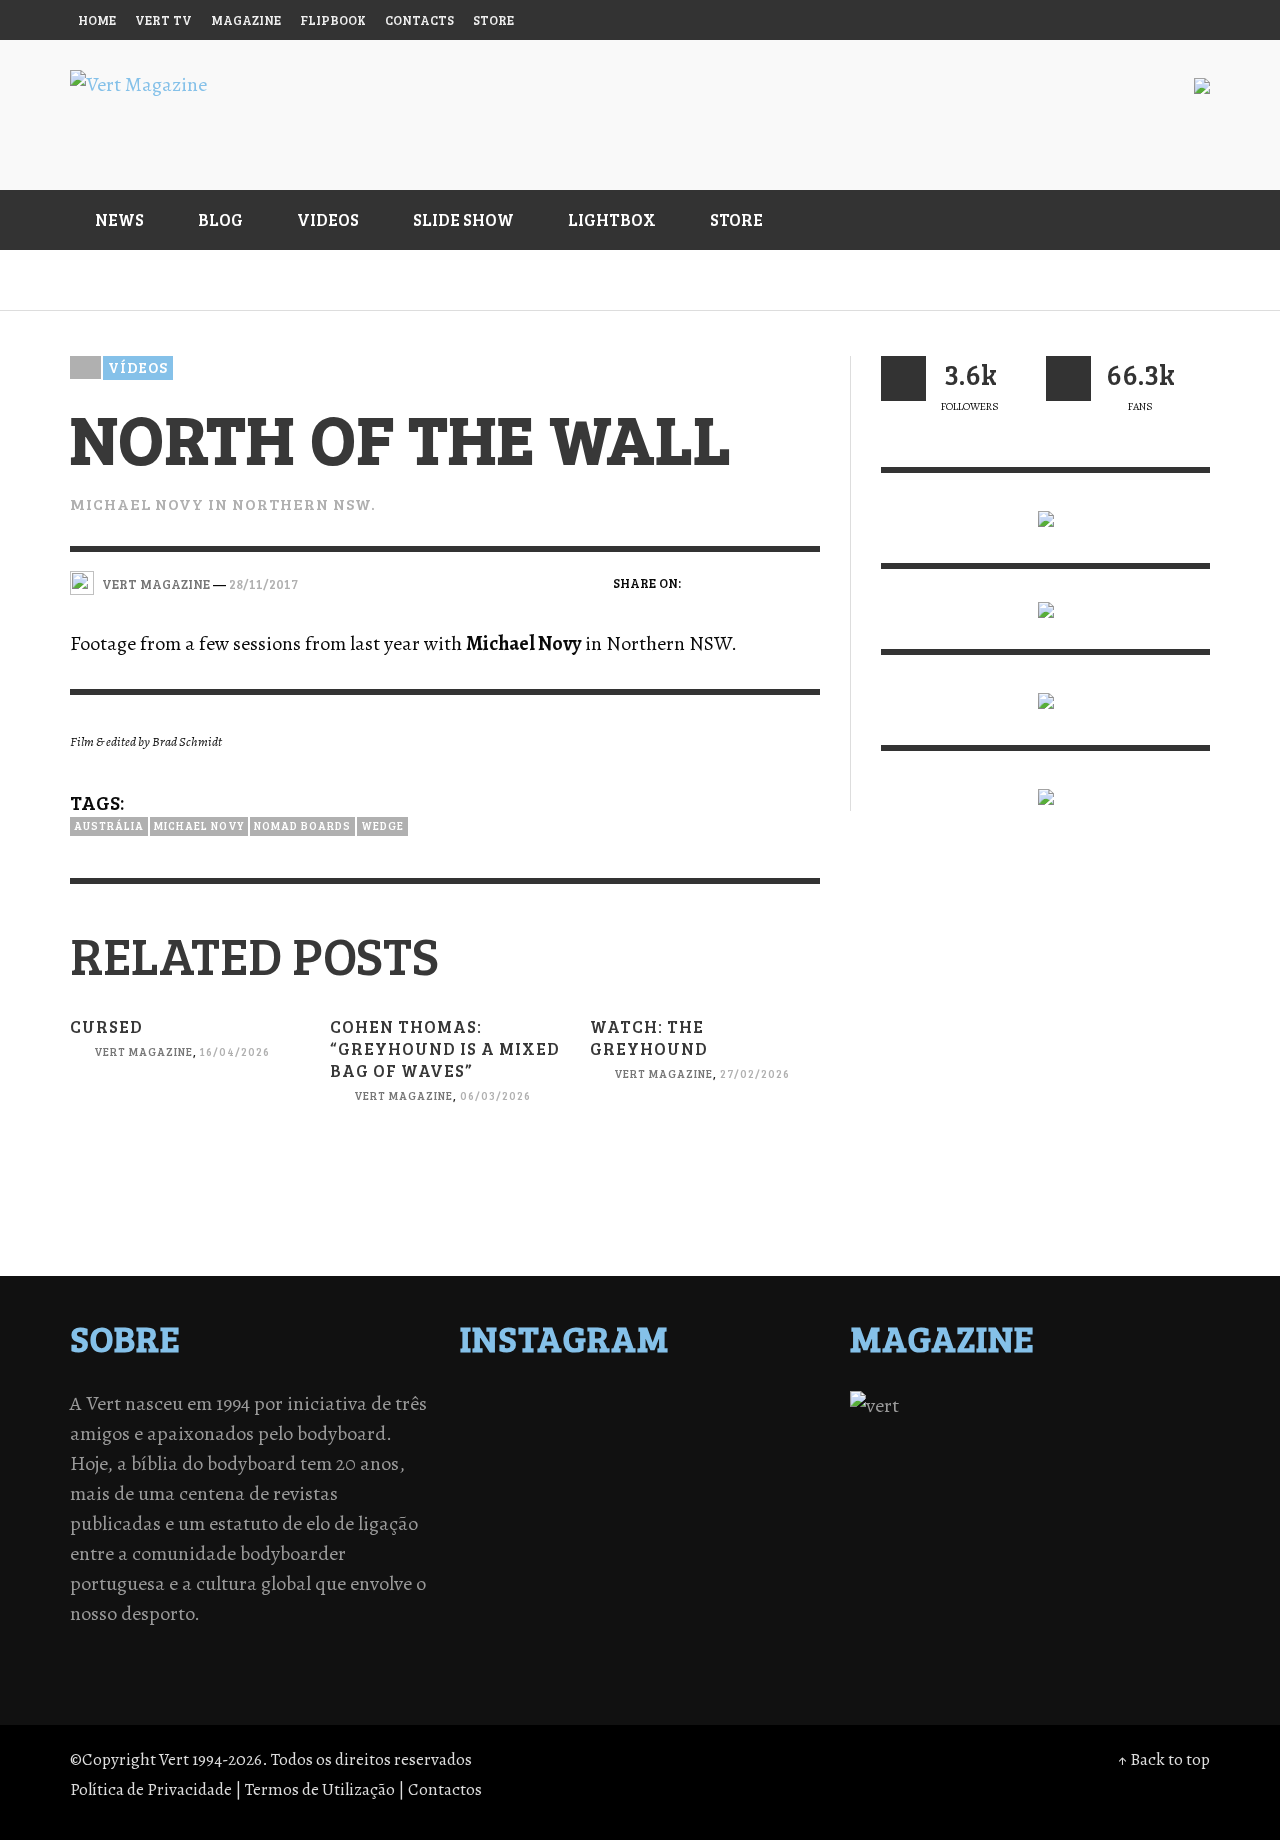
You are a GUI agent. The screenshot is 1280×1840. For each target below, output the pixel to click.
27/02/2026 (755, 1073)
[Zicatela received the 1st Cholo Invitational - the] (772, 1433)
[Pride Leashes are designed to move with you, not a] (684, 1511)
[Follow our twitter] (903, 378)
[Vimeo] (1111, 20)
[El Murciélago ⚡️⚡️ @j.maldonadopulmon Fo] (509, 1459)
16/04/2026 (235, 1051)
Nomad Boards (302, 825)
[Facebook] (996, 20)
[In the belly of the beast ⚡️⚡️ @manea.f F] (684, 1459)
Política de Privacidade (151, 1789)
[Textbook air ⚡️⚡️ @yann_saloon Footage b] (772, 1407)
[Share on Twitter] (737, 582)
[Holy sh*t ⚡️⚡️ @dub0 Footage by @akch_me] (509, 1407)
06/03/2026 (495, 1096)
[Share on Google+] (771, 582)
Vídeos (138, 367)
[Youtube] (1149, 20)
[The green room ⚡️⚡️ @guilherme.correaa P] (597, 1459)
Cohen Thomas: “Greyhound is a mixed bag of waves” (445, 1048)
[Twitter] (1073, 20)
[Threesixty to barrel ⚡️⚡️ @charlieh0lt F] (772, 1511)
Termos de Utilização (320, 1789)
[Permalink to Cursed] (185, 1137)
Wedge (382, 825)
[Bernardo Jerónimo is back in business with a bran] (509, 1433)
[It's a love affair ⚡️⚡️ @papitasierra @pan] (597, 1407)
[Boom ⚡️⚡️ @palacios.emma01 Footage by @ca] (597, 1433)
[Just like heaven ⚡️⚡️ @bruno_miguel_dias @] (684, 1485)
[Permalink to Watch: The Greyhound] (705, 1159)
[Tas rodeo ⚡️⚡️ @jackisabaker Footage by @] (509, 1511)
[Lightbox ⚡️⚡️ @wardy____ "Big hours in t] (597, 1485)
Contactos (445, 1789)
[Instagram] (1034, 20)
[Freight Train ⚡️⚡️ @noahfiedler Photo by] (772, 1459)
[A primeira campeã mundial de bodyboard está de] (684, 1407)
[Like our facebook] (1068, 378)
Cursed (106, 1026)
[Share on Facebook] (702, 582)
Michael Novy (199, 825)
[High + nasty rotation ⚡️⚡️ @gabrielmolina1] (509, 1485)
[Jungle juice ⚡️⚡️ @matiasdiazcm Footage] (772, 1485)
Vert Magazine (143, 1051)
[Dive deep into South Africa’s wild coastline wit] (597, 1511)
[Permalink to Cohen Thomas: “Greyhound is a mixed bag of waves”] (445, 1181)
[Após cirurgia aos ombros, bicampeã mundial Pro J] (684, 1433)
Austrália (109, 825)
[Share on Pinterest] (806, 582)
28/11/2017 (263, 583)
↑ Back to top (1164, 1759)
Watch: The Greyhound (649, 1037)
